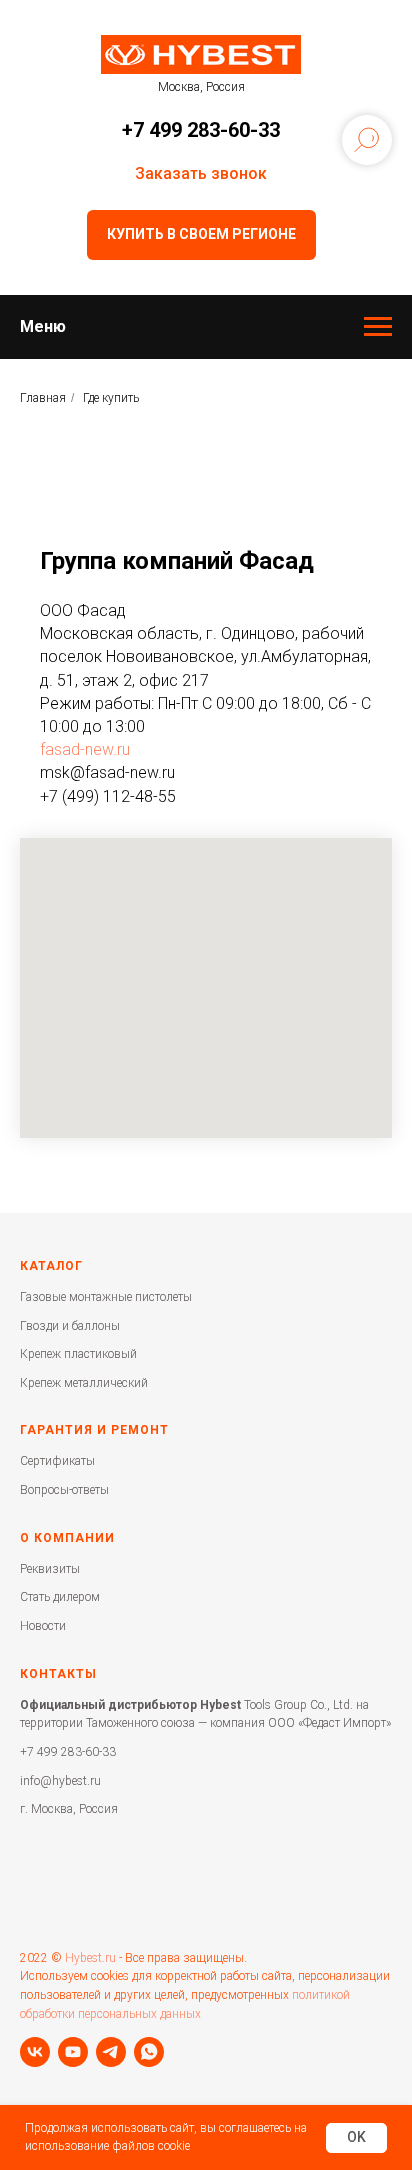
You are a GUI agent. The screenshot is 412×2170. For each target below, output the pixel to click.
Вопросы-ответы (64, 1490)
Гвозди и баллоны (70, 1326)
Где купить (111, 398)
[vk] (35, 2052)
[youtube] (73, 2052)
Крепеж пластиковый (78, 1354)
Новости (43, 1626)
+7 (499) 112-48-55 (108, 796)
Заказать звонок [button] (201, 173)
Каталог (51, 1266)
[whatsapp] (149, 2052)
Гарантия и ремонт (94, 1430)
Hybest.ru (90, 1958)
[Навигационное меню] (378, 327)
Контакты (58, 1674)
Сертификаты (57, 1461)
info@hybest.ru (60, 1781)
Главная (43, 398)
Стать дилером (60, 1597)
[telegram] (111, 2052)
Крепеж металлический (84, 1383)
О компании (67, 1538)
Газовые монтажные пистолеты (106, 1297)
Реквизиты (50, 1569)
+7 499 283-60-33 (201, 130)
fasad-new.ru (85, 749)
